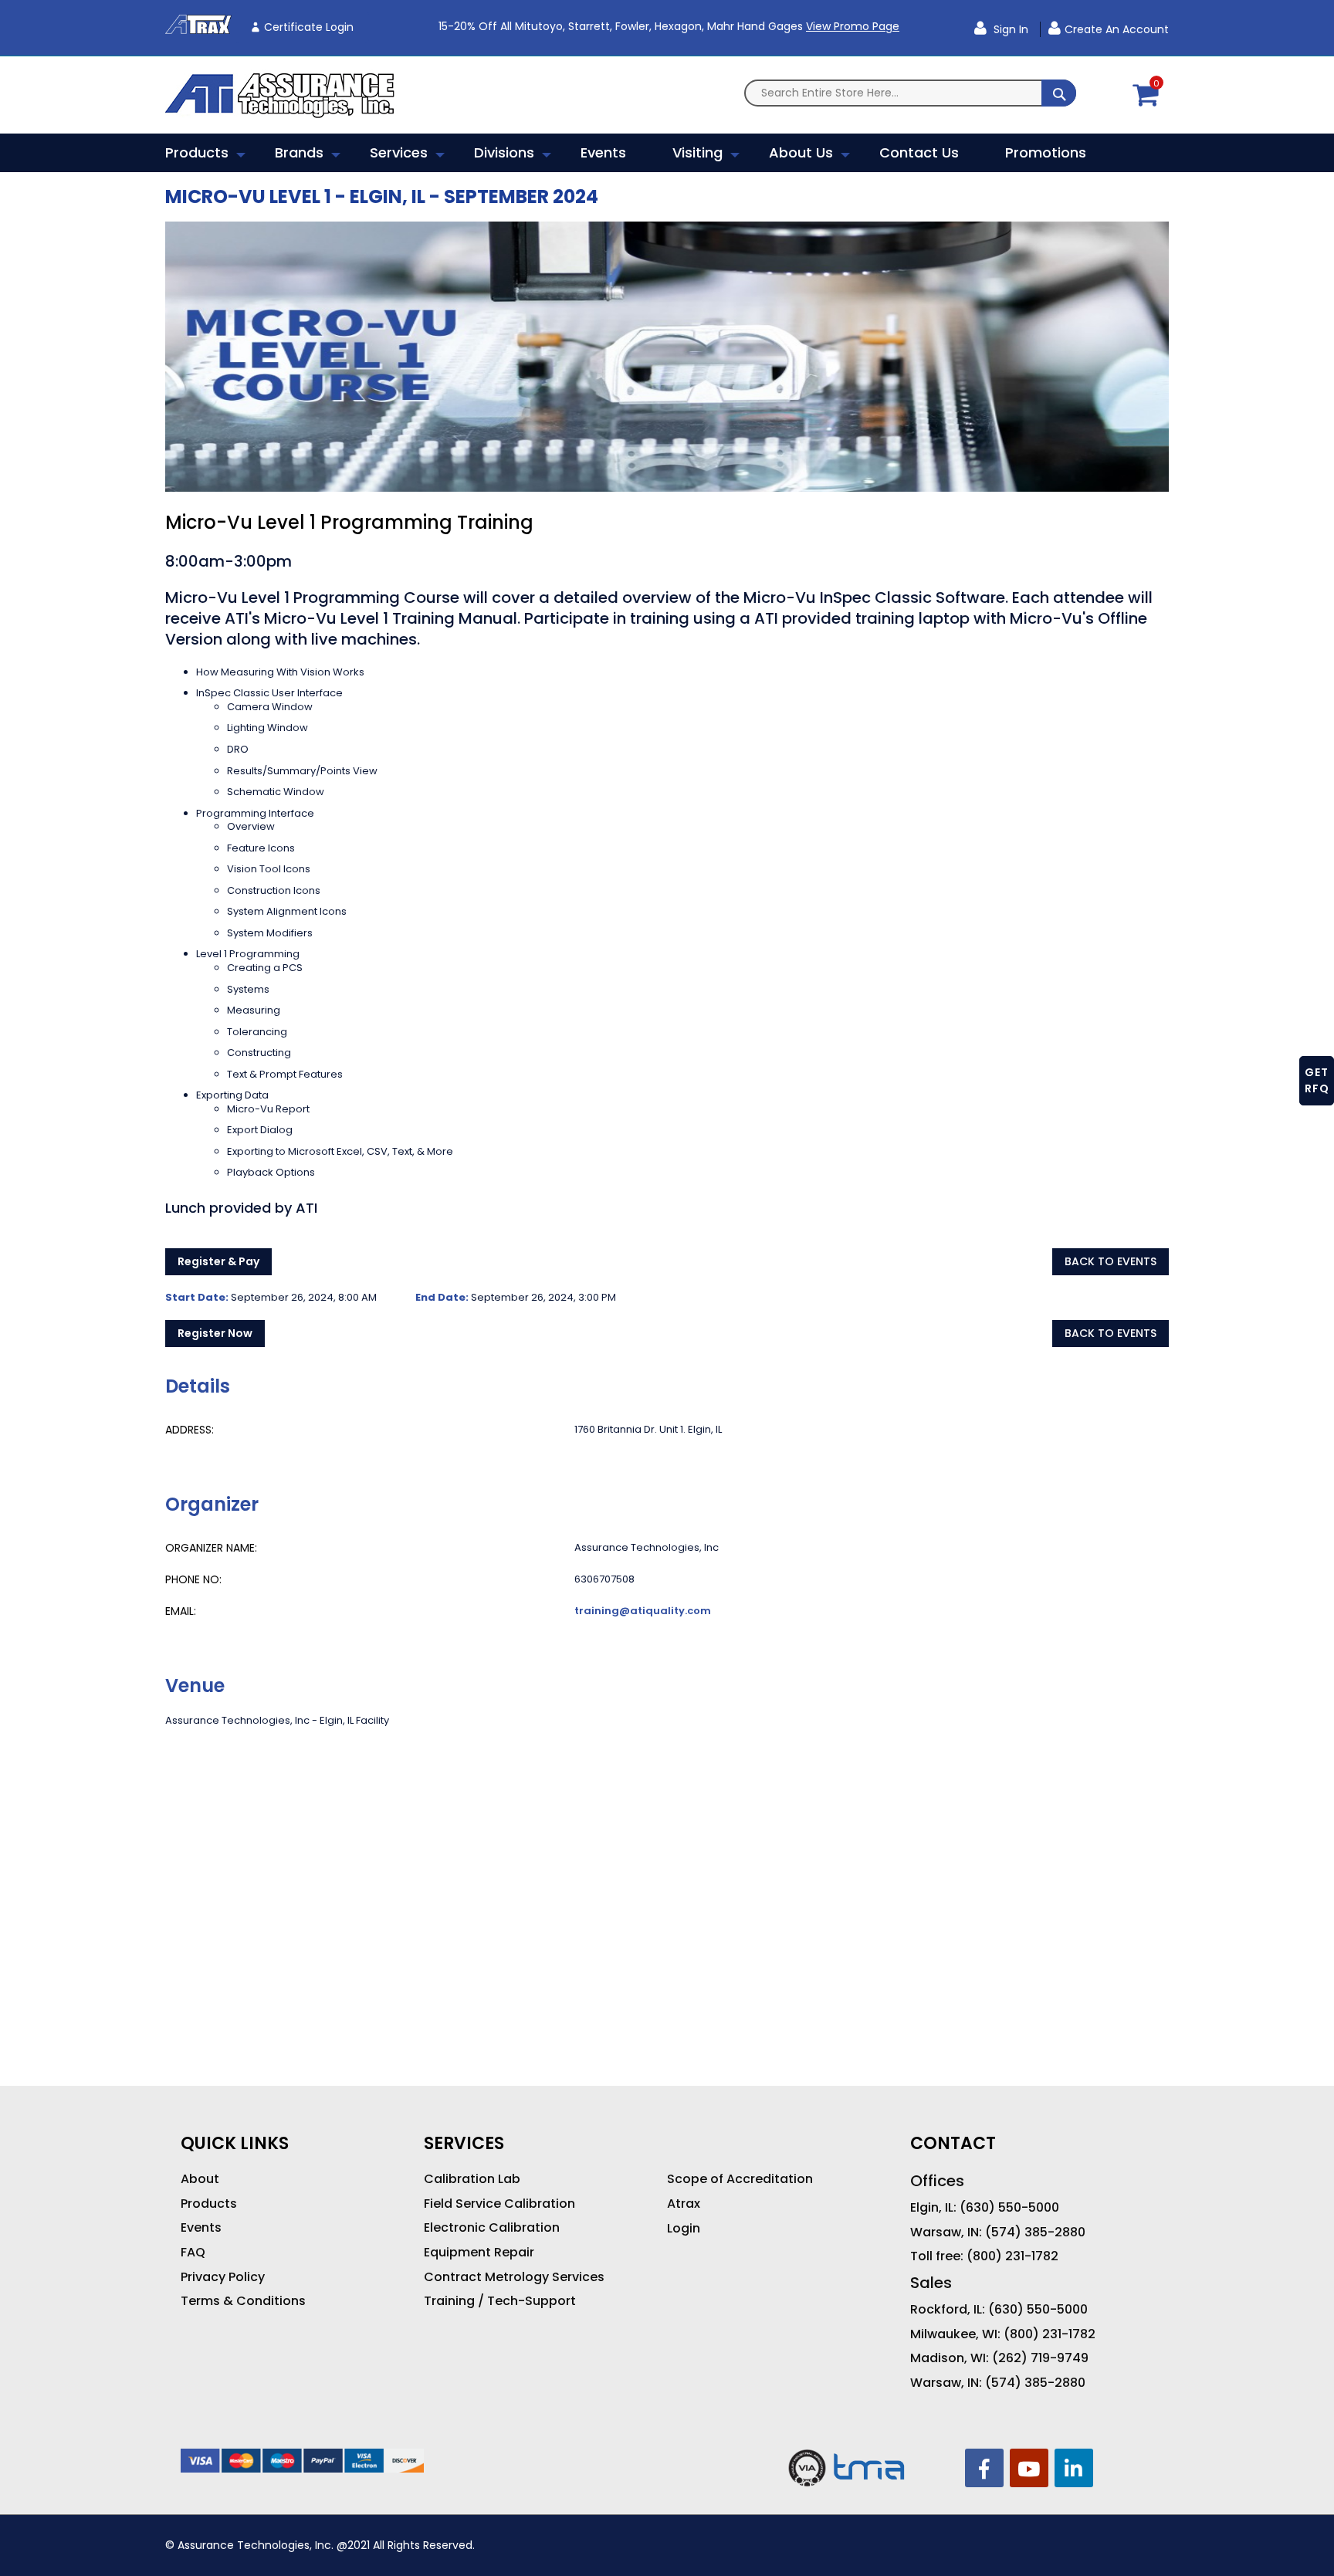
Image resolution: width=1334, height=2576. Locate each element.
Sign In (1009, 29)
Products (209, 2204)
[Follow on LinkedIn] (1074, 2468)
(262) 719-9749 (1040, 2358)
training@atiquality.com (643, 1611)
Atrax (684, 2204)
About (200, 2179)
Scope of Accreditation (740, 2179)
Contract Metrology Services (514, 2277)
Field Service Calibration (499, 2204)
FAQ (193, 2253)
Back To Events (1111, 1261)
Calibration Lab (472, 2179)
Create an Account (1117, 29)
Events (201, 2228)
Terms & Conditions (243, 2301)
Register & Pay (218, 1261)
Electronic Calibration (492, 2228)
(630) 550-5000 (1009, 2208)
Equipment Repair (479, 2253)
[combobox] (910, 93)
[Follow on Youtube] (1029, 2468)
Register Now (215, 1333)
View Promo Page (853, 26)
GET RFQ (1317, 1080)
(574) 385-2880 (1035, 2232)
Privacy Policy (223, 2277)
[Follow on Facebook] (984, 2468)
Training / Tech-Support (500, 2301)
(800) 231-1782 (1012, 2256)
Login (684, 2229)
